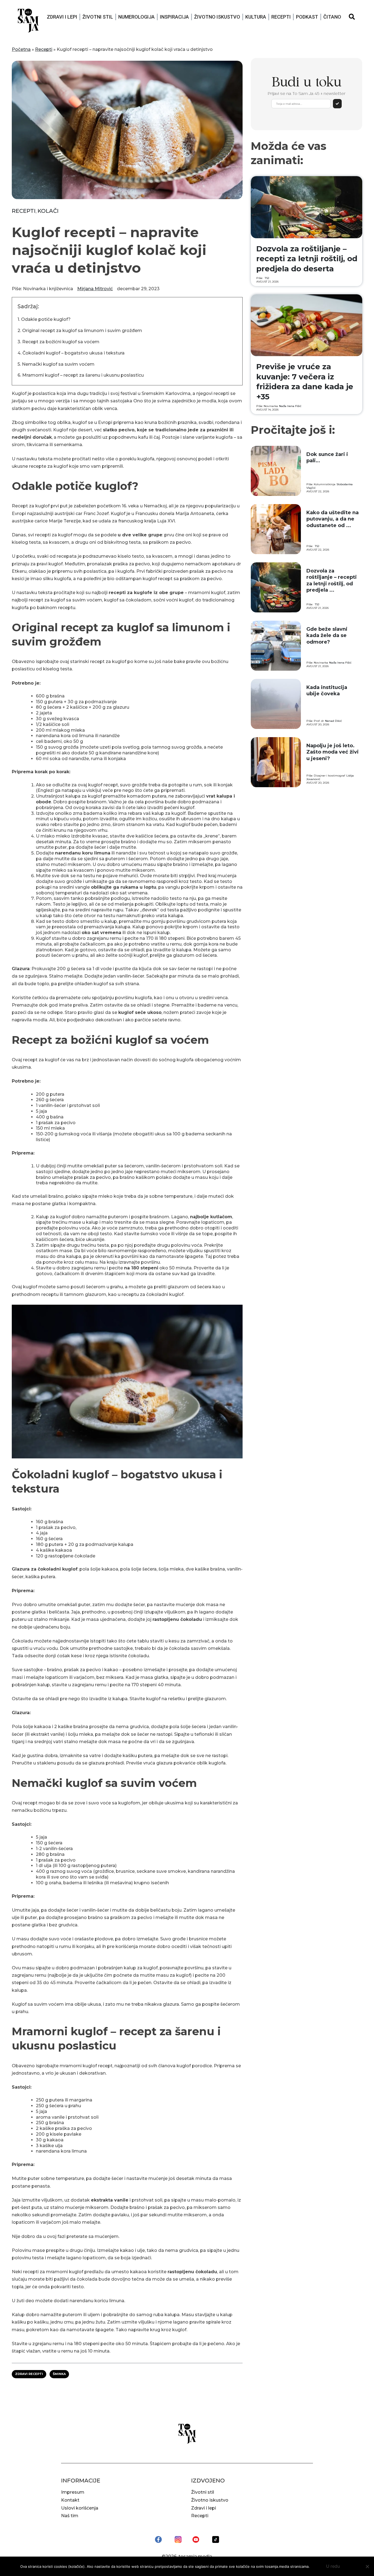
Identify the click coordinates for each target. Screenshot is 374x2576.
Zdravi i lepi (62, 17)
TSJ (267, 278)
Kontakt (70, 2500)
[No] (367, 2566)
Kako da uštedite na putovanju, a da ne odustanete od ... (333, 519)
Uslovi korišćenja (80, 2508)
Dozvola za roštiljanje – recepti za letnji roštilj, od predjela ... (332, 580)
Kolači (48, 211)
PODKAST (307, 17)
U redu (333, 2566)
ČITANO (332, 17)
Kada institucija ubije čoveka (327, 690)
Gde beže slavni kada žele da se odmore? (327, 636)
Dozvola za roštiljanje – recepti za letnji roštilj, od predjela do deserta (307, 259)
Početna (21, 49)
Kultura (256, 17)
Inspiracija (174, 17)
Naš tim (70, 2516)
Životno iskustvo (217, 17)
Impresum (73, 2492)
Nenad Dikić (333, 721)
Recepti (281, 17)
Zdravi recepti (29, 2374)
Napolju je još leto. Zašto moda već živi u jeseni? (333, 752)
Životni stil (98, 17)
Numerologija (136, 17)
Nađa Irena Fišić (290, 406)
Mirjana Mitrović (95, 289)
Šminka (59, 2374)
